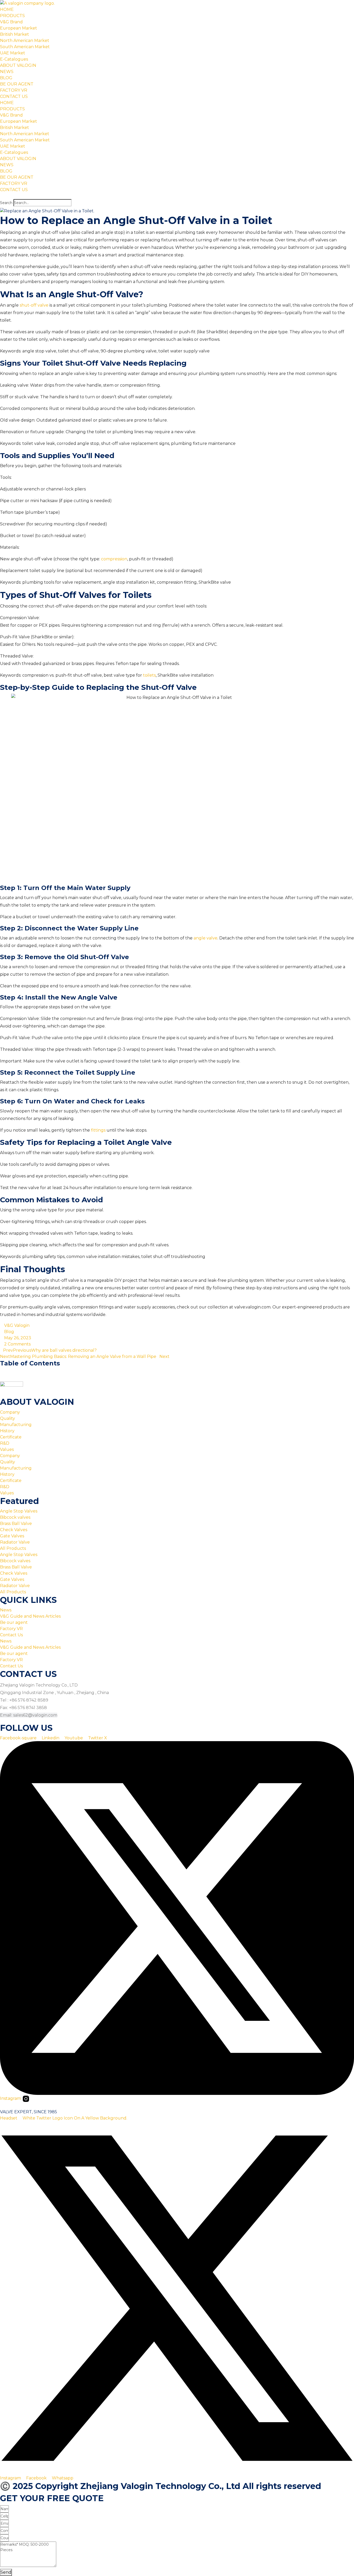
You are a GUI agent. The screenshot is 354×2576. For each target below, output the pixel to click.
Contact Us (11, 1635)
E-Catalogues (14, 59)
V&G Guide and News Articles (30, 1616)
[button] (177, 196)
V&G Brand (11, 22)
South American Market (25, 47)
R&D (5, 1443)
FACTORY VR (14, 90)
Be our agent (14, 1622)
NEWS (7, 72)
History (7, 1431)
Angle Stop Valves (19, 1511)
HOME (7, 9)
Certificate (11, 1437)
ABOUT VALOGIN (18, 65)
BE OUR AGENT (17, 84)
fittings (98, 1130)
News (6, 1610)
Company (10, 1412)
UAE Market (13, 53)
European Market (19, 28)
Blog (9, 1332)
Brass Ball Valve (16, 1524)
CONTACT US (14, 96)
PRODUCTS (12, 16)
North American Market (25, 41)
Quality (8, 1418)
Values (7, 1449)
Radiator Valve (15, 1542)
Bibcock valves (15, 1517)
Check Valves (14, 1530)
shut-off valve (34, 305)
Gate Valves (12, 1536)
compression (114, 559)
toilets (149, 675)
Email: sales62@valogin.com (29, 1715)
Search (6, 203)
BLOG (6, 78)
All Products (13, 1548)
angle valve (206, 938)
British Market (15, 34)
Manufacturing (16, 1425)
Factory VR (11, 1629)
